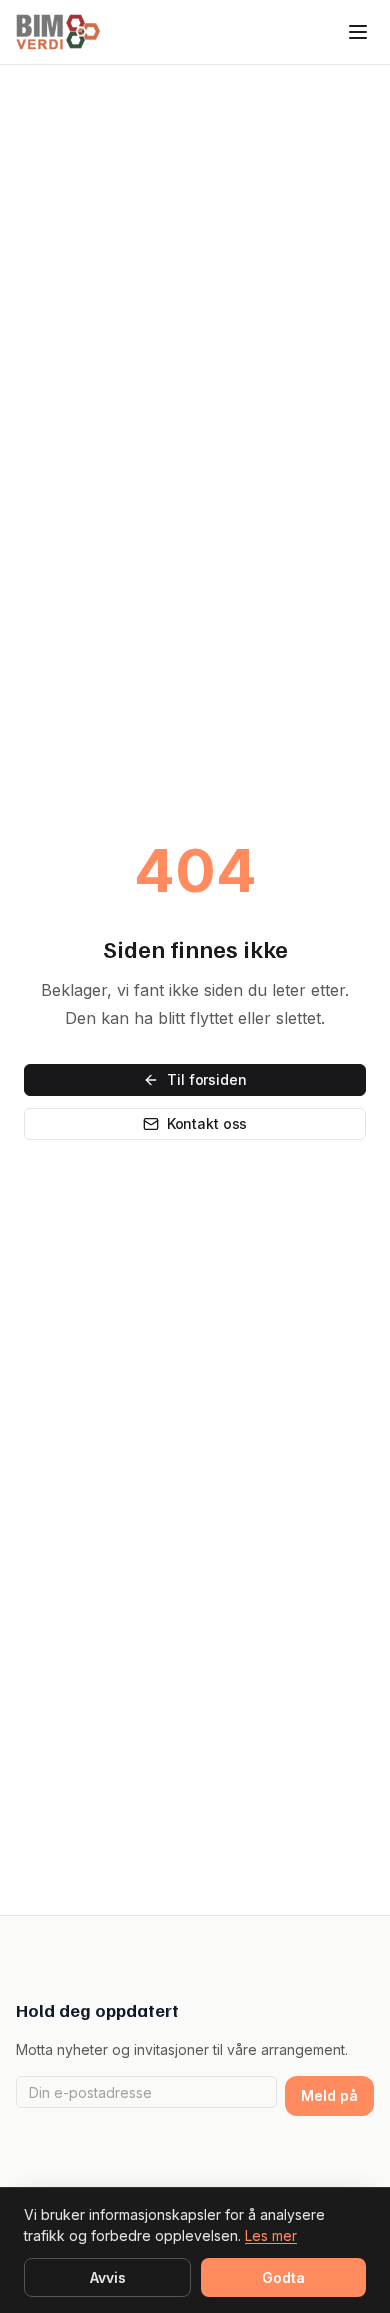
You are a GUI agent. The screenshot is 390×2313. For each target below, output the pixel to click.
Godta (283, 2277)
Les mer (271, 2235)
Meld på (329, 2095)
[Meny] (358, 32)
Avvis (108, 2277)
